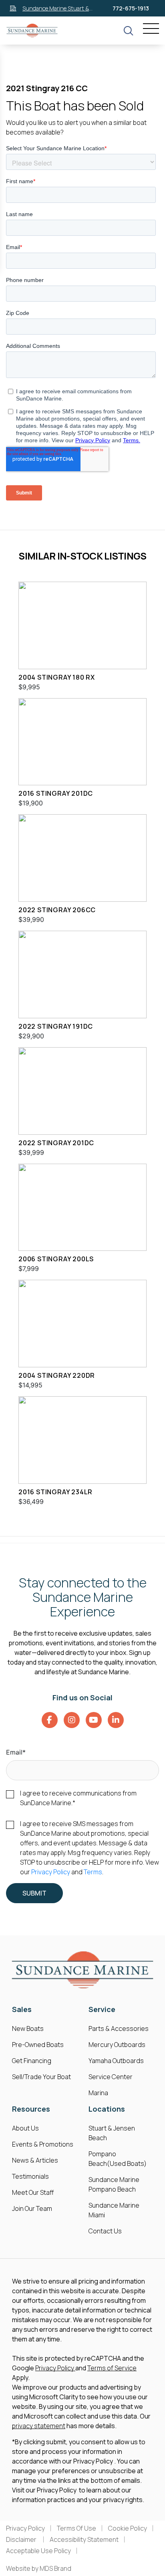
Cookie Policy (128, 2528)
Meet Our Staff (33, 2192)
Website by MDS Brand (39, 2568)
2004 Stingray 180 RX (57, 677)
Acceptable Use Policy (38, 2551)
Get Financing (32, 2061)
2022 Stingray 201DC (56, 1143)
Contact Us (105, 2231)
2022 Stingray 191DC (56, 1026)
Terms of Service (112, 2368)
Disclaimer (22, 2539)
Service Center (111, 2077)
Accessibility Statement (84, 2539)
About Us (25, 2128)
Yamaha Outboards (116, 2061)
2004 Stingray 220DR (57, 1375)
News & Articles (35, 2160)
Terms (93, 1872)
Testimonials (30, 2176)
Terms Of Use (76, 2528)
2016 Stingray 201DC (56, 793)
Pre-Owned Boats (38, 2045)
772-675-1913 (131, 8)
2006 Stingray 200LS (56, 1259)
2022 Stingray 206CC (57, 910)
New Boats (28, 2029)
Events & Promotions (43, 2144)
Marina (98, 2093)
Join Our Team (32, 2208)
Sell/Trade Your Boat (41, 2077)
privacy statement (39, 2426)
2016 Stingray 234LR (55, 1492)
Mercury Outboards (117, 2045)
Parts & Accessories (119, 2029)
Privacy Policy (51, 1872)
